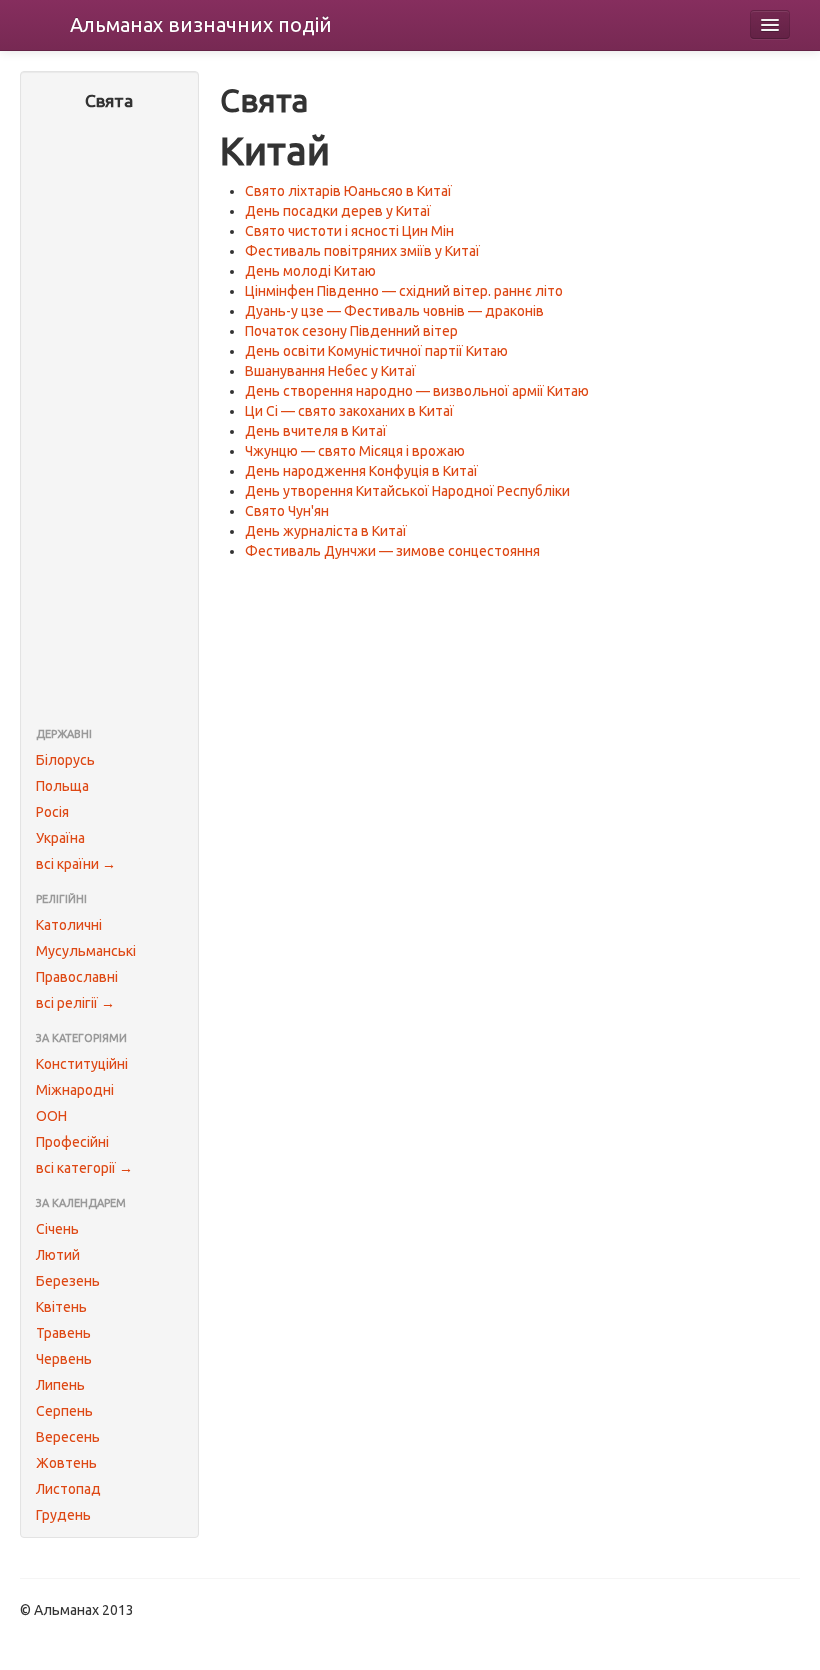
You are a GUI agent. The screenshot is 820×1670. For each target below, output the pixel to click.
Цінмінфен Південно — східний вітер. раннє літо (404, 291)
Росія (52, 812)
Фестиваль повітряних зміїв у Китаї (362, 251)
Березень (68, 1281)
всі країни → (76, 864)
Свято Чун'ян (287, 511)
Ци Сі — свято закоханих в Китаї (349, 411)
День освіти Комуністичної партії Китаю (376, 351)
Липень (60, 1385)
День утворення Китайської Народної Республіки (407, 491)
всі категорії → (84, 1168)
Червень (64, 1359)
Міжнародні (75, 1090)
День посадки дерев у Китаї (338, 211)
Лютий (58, 1255)
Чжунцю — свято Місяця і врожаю (355, 451)
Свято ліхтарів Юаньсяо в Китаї (348, 191)
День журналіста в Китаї (326, 531)
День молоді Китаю (310, 271)
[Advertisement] (109, 421)
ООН (51, 1116)
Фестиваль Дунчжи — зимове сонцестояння (392, 551)
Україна (60, 838)
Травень (63, 1333)
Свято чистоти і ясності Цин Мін (349, 231)
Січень (57, 1229)
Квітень (61, 1307)
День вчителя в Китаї (316, 431)
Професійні (72, 1142)
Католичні (69, 925)
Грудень (63, 1515)
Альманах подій (201, 24)
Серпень (64, 1411)
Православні (77, 977)
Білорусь (65, 760)
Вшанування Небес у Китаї (330, 371)
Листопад (68, 1489)
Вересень (68, 1437)
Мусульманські (86, 951)
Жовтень (66, 1463)
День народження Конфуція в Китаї (361, 471)
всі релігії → (75, 1003)
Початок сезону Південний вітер (351, 331)
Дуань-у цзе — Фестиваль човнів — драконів (394, 311)
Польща (62, 786)
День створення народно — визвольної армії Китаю (417, 391)
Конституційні (82, 1064)
